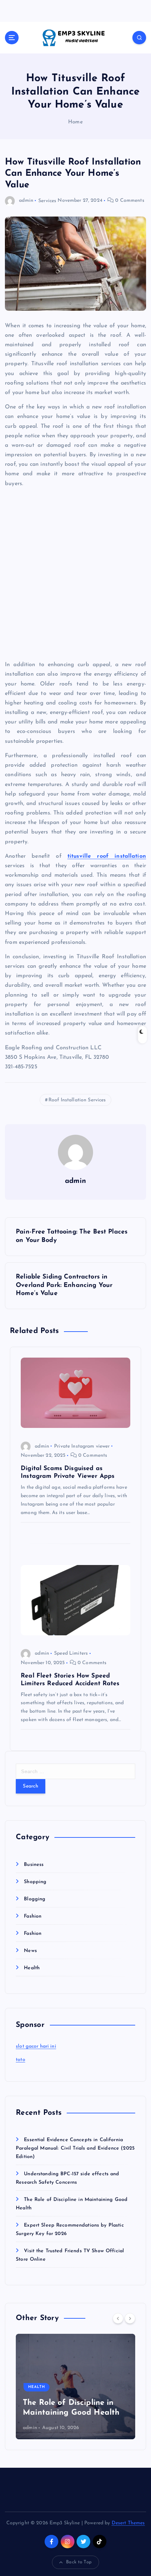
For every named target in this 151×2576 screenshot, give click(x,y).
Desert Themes (128, 2523)
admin (26, 201)
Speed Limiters (71, 1653)
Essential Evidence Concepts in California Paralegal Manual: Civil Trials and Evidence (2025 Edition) (75, 2148)
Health (32, 1968)
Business (34, 1865)
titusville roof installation (107, 856)
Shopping (35, 1882)
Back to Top (79, 2562)
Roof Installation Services (77, 1100)
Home (75, 122)
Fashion (33, 1916)
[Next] (130, 2318)
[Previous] (118, 2318)
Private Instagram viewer (82, 1446)
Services (47, 201)
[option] (75, 2387)
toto (21, 2060)
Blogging (35, 1899)
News (30, 1951)
